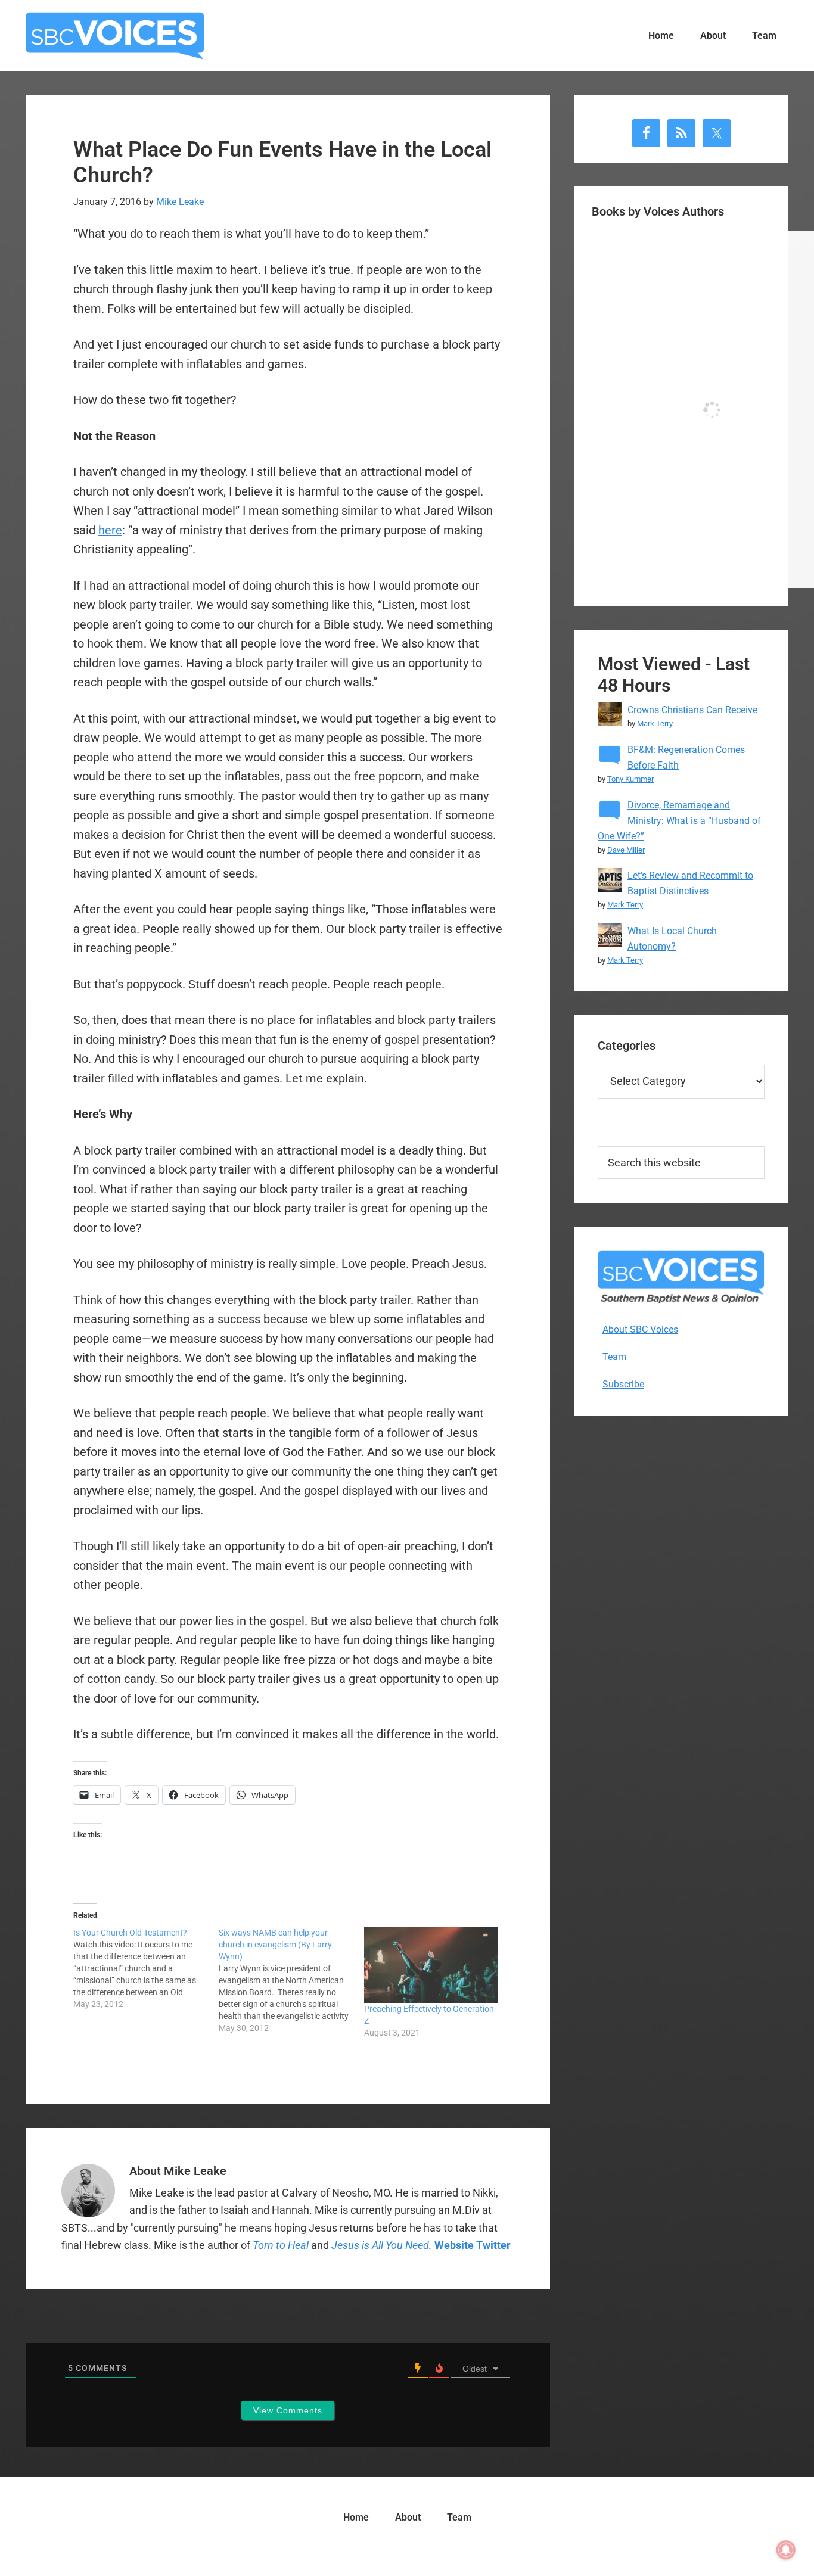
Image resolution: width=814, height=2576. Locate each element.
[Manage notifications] (786, 2550)
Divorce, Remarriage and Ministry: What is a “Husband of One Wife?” (679, 821)
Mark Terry (655, 724)
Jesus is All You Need (380, 2245)
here (110, 530)
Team (614, 1357)
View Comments (288, 2410)
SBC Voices (115, 36)
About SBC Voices (640, 1329)
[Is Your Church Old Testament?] (146, 1968)
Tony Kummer (630, 779)
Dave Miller (626, 850)
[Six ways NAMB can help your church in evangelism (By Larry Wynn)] (291, 1980)
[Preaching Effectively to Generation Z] (431, 1965)
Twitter (493, 2245)
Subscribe (623, 1384)
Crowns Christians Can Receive (692, 710)
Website (454, 2245)
